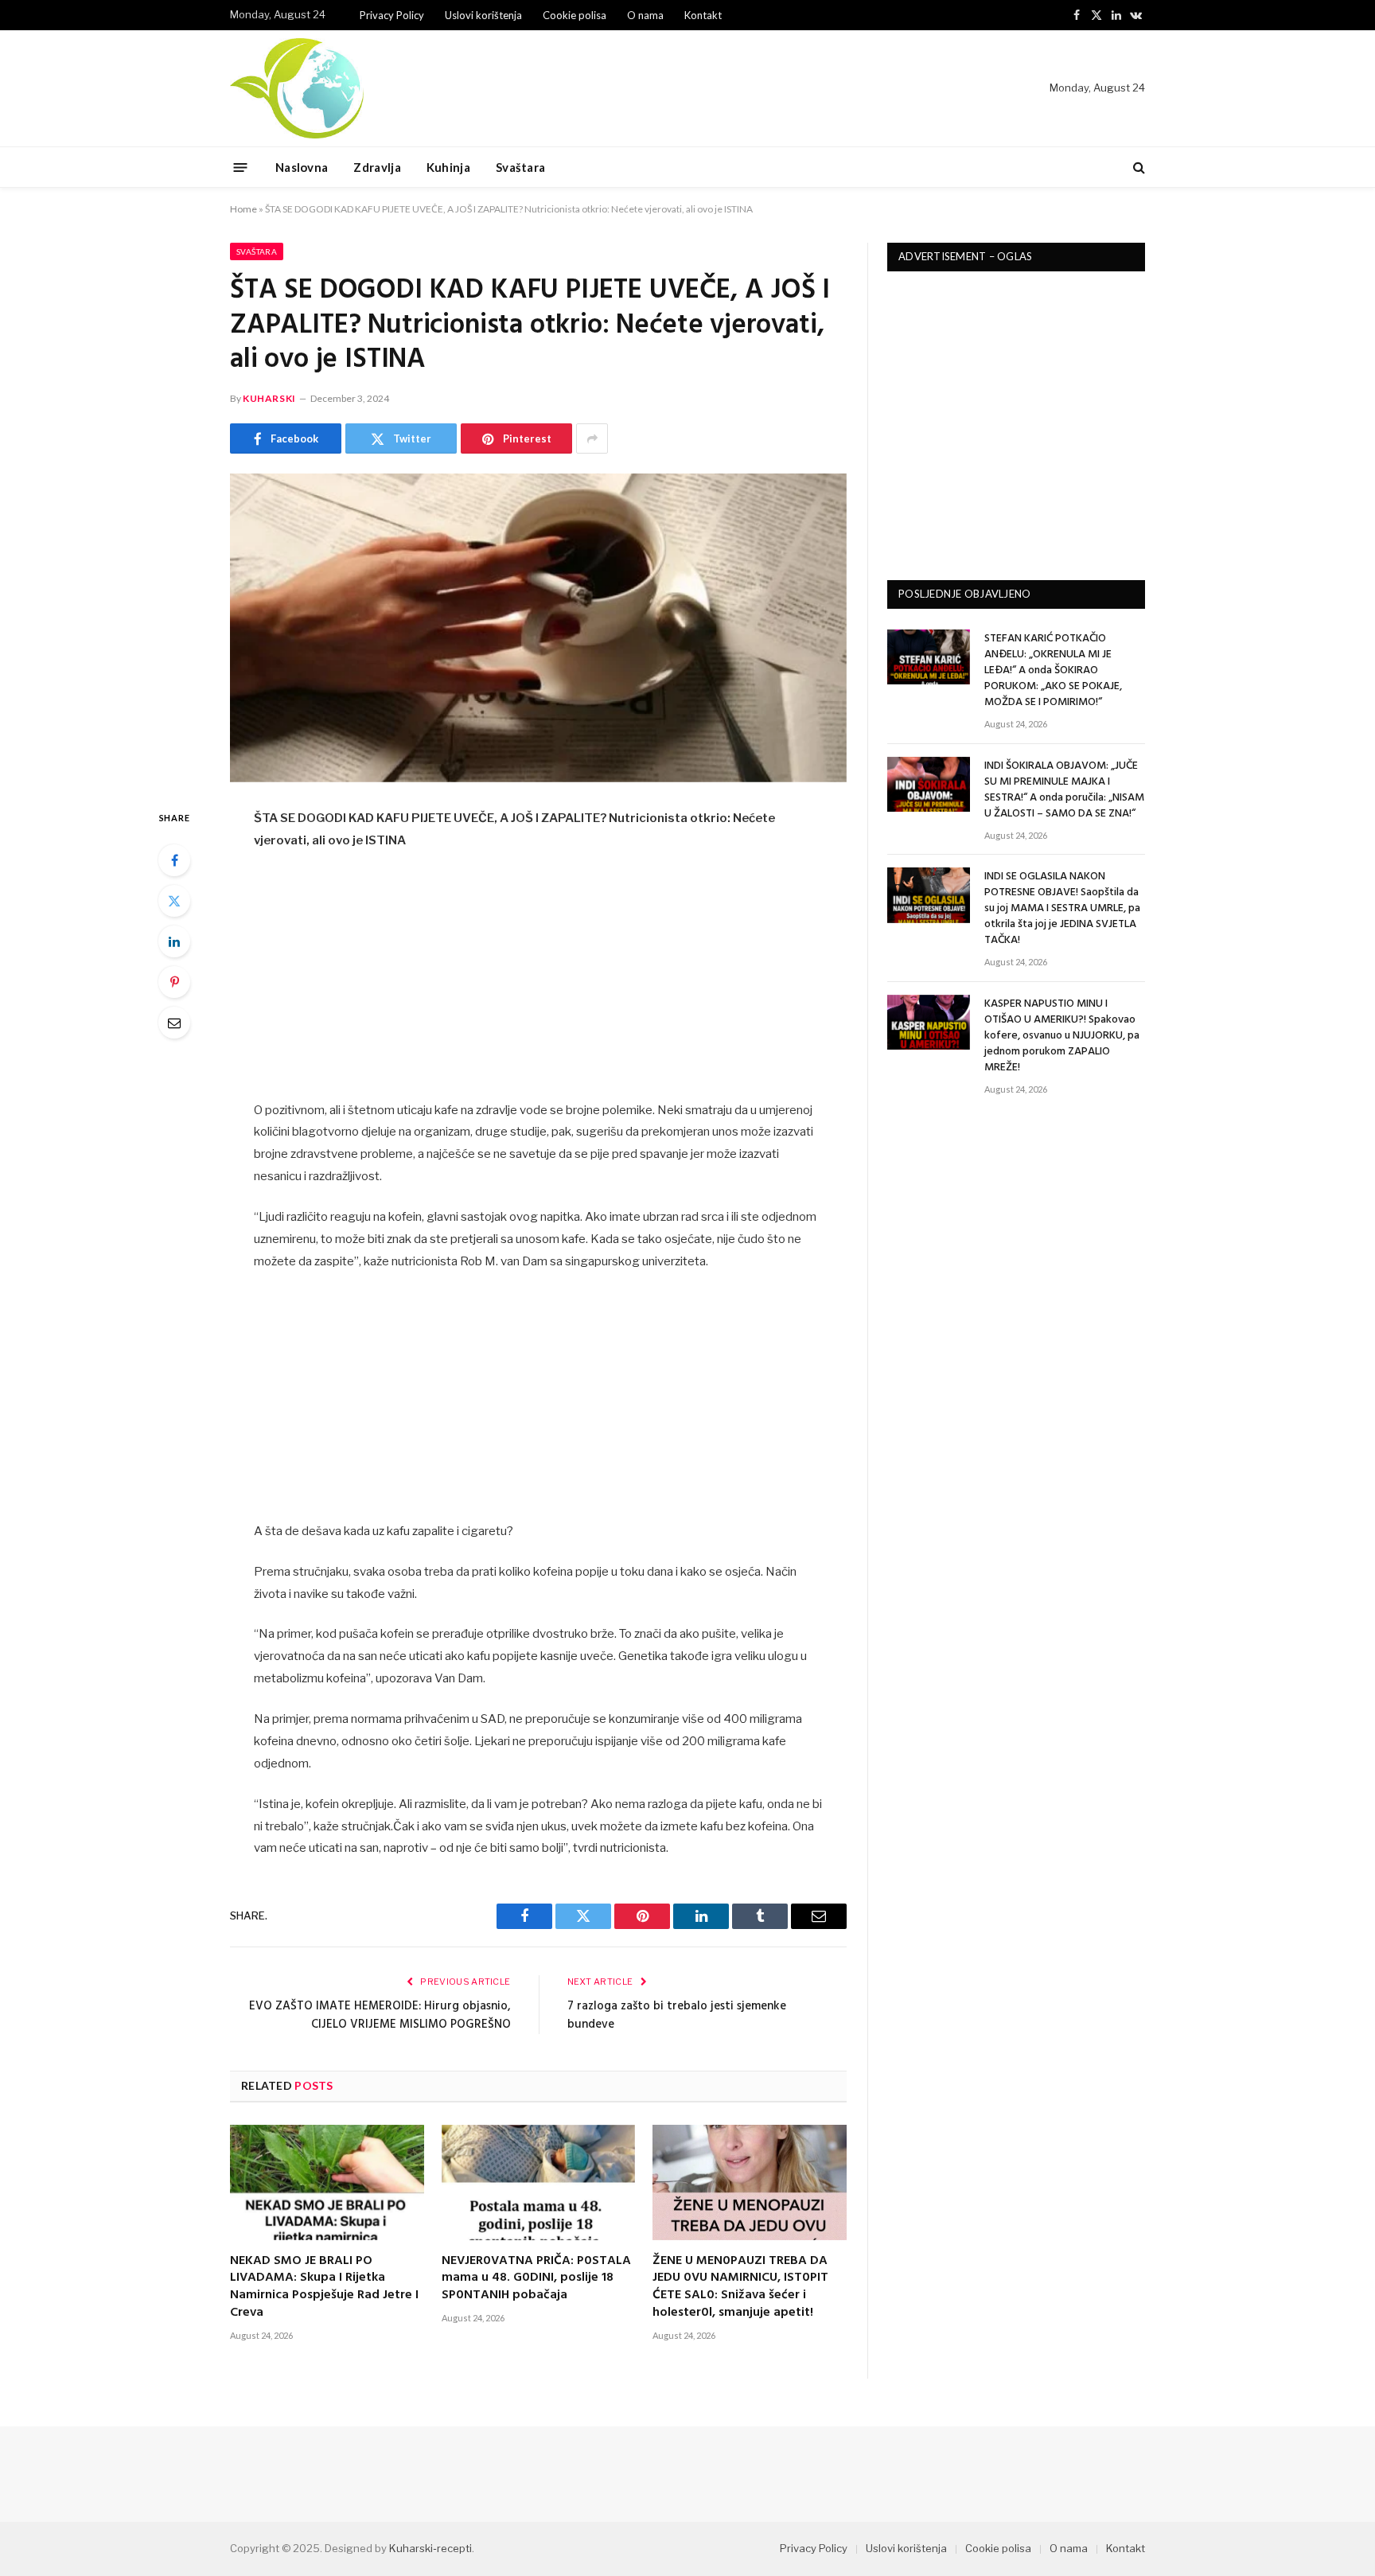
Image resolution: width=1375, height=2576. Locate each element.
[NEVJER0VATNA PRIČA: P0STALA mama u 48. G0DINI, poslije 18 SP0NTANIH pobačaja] (539, 2182)
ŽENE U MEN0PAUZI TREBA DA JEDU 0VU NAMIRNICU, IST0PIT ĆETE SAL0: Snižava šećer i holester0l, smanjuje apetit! (740, 2288)
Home (243, 209)
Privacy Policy (392, 15)
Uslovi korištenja (483, 15)
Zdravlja (377, 167)
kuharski (269, 398)
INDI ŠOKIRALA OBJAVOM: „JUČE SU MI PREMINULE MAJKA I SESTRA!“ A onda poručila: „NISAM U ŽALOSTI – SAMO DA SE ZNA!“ (1064, 790)
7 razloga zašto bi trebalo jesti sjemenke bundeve (677, 2016)
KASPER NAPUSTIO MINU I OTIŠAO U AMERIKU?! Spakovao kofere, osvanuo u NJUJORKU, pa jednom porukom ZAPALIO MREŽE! (1062, 1036)
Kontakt (703, 15)
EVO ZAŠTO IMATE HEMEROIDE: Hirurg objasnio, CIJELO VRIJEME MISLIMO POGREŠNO (380, 2016)
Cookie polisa (575, 15)
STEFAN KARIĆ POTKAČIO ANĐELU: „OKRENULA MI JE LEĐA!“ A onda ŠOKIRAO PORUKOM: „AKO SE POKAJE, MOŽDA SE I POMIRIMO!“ (1053, 671)
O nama (645, 15)
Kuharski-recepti (430, 2548)
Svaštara (520, 167)
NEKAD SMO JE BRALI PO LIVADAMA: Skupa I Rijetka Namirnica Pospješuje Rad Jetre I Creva (324, 2288)
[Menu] (241, 167)
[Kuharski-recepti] (297, 88)
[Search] (1137, 168)
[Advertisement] (539, 982)
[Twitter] (174, 901)
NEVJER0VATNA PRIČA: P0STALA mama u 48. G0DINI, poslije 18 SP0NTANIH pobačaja (536, 2279)
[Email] (174, 1023)
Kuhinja (448, 167)
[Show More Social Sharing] (592, 438)
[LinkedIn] (174, 941)
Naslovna (302, 167)
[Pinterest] (174, 982)
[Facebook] (174, 860)
